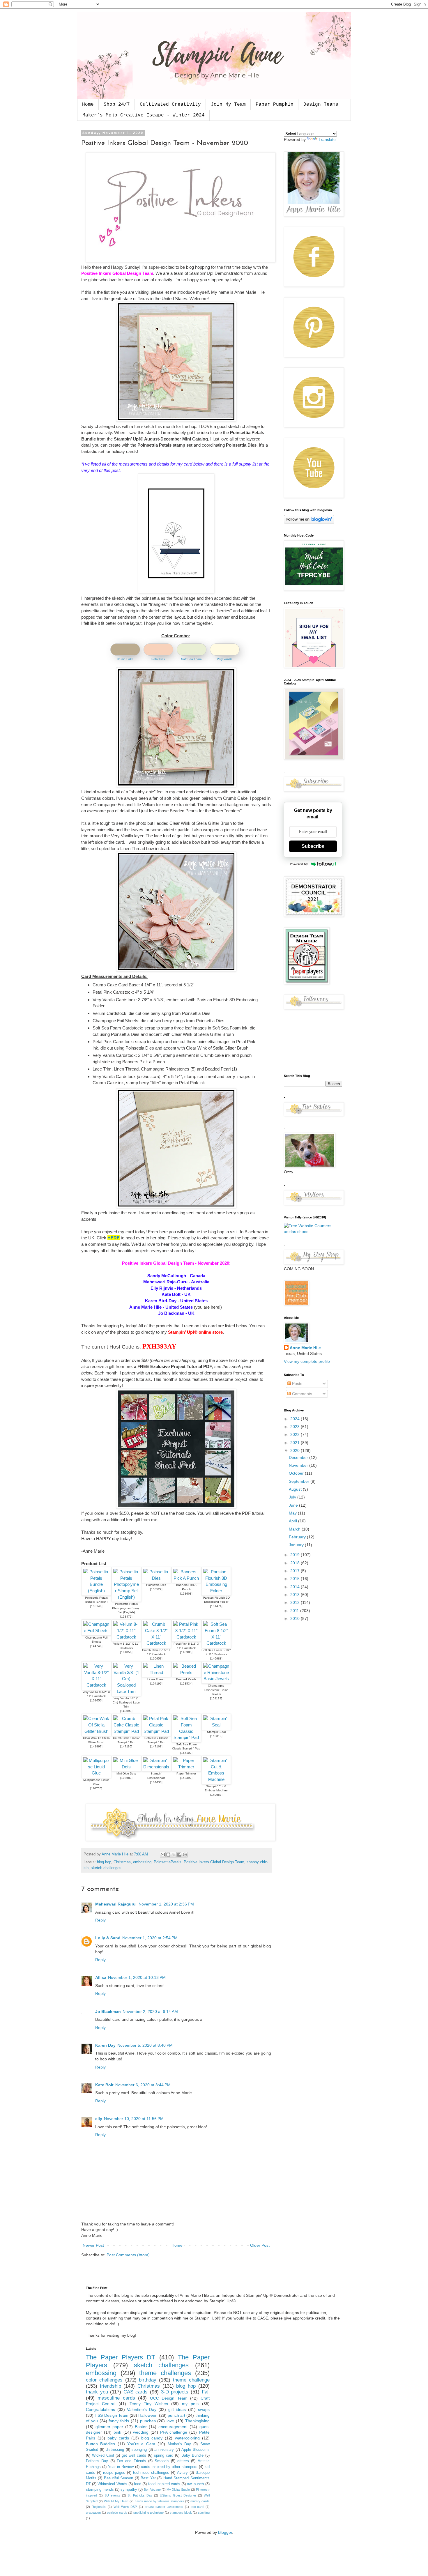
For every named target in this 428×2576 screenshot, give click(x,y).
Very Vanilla (225, 659)
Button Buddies (100, 2444)
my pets (190, 2404)
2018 (296, 1563)
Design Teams (321, 105)
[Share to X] (174, 1855)
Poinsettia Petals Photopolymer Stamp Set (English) (126, 1608)
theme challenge (191, 2380)
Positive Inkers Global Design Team (214, 1862)
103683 (126, 1778)
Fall (206, 2392)
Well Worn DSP (125, 2507)
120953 (156, 1658)
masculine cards (116, 2398)
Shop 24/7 (117, 105)
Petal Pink (158, 659)
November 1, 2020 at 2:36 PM (166, 1904)
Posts (297, 1383)
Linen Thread (156, 1679)
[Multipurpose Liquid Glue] (96, 1773)
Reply (100, 1920)
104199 (156, 1684)
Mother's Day (179, 2444)
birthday (148, 2380)
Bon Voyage (152, 2490)
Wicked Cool (103, 2455)
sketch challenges (106, 1868)
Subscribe (313, 846)
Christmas (122, 1862)
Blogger (225, 2532)
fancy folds (119, 2421)
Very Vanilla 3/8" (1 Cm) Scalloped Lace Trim (126, 1702)
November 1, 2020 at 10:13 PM (137, 1977)
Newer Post (93, 2245)
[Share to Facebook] (179, 1855)
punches (148, 2421)
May (293, 1513)
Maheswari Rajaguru (116, 1904)
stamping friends (100, 2490)
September (300, 1481)
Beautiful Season (119, 2478)
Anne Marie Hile (305, 1348)
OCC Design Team (169, 2398)
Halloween (148, 2415)
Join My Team (228, 105)
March (295, 1529)
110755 (96, 1788)
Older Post (260, 2245)
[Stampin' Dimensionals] (156, 1767)
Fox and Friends (131, 2461)
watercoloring (187, 2438)
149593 (126, 1711)
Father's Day (97, 2461)
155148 (96, 1606)
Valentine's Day (142, 2409)
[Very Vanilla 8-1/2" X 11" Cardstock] (96, 1685)
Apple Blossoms (196, 2450)
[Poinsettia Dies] (156, 1578)
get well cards (134, 2455)
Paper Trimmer (186, 1773)
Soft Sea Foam (191, 659)
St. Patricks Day (140, 2495)
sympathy (129, 2490)
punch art (176, 2415)
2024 (296, 1419)
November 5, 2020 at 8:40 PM (145, 2045)
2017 (296, 1571)
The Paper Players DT (121, 2357)
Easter (141, 2427)
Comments (301, 1394)
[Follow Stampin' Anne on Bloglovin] (309, 522)
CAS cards (136, 2392)
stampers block (181, 2513)
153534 (186, 1684)
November (299, 1465)
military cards (200, 2501)
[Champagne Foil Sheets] (96, 1631)
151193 (216, 1698)
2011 (295, 1611)
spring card (164, 2455)
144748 (96, 1646)
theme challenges (165, 2373)
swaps (204, 2409)
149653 (216, 1795)
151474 (216, 1606)
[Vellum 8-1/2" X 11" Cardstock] (126, 1637)
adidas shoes (296, 1232)
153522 (156, 1589)
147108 (156, 1746)
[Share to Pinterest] (185, 1855)
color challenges (104, 2380)
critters (183, 2461)
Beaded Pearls (186, 1679)
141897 (96, 1746)
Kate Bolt (104, 2085)
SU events (112, 2495)
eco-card (197, 2507)
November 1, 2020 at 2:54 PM (150, 1938)
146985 (186, 1652)
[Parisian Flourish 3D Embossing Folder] (216, 1591)
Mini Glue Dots (126, 1773)
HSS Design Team (112, 2415)
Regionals (99, 2507)
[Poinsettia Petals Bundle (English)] (96, 1591)
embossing (142, 1862)
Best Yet (148, 2478)
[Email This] (163, 1855)
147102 (186, 1753)
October (297, 1473)
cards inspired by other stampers (169, 2467)
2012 (296, 1602)
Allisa (101, 1977)
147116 (126, 1746)
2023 (296, 1427)
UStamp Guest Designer (178, 2495)
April (293, 1521)
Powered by (299, 864)
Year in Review (121, 2467)
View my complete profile (307, 1361)
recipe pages (114, 2473)
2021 (296, 1443)
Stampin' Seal (216, 1732)
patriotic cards (117, 2513)
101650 (96, 1700)
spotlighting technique (149, 2513)
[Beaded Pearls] (186, 1672)
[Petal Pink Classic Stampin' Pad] (156, 1731)
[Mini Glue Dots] (126, 1767)
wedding (141, 2432)
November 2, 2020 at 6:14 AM (150, 2011)
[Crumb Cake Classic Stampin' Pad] (126, 1731)
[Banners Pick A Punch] (186, 1578)
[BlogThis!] (168, 1855)
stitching (204, 2513)
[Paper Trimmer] (186, 1767)
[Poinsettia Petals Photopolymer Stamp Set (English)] (126, 1597)
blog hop (104, 1862)
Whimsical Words (112, 2484)
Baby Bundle (192, 2455)
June (294, 1505)
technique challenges (151, 2473)
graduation (93, 2513)
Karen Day (105, 2045)
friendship (110, 2386)
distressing (115, 2450)
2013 (296, 1595)
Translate (327, 139)
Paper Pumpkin (275, 105)
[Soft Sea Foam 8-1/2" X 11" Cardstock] (216, 1643)
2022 (296, 1434)
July (293, 1497)
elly (99, 2119)
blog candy (152, 2438)
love (170, 2421)
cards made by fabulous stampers (159, 2501)
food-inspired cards (164, 2484)
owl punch (195, 2484)
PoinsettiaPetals (168, 1862)
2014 (296, 1587)
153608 (186, 1594)
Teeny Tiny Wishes (149, 2404)
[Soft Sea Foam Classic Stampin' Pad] (186, 1737)
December (299, 1457)
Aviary (182, 2473)
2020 (296, 1450)
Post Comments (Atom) (128, 2255)
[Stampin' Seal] (216, 1725)
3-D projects (175, 2392)
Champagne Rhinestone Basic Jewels (216, 1690)
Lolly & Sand (108, 1938)
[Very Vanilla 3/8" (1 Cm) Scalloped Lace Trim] (126, 1691)
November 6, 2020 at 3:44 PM (143, 2085)
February (298, 1537)
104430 (156, 1782)
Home (88, 105)
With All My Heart (116, 2501)
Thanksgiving (197, 2421)
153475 (126, 1617)
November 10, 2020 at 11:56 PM (134, 2119)
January (297, 1545)
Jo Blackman (108, 2011)
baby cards (118, 2438)
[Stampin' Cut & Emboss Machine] (216, 1779)
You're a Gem (141, 2444)
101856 (126, 1652)
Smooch (162, 2461)
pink (117, 2432)
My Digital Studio (178, 2490)
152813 (216, 1736)
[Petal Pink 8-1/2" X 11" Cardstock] (186, 1637)
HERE (114, 1238)
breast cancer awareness (164, 2507)
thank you (97, 2392)
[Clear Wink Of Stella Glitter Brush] (96, 1731)
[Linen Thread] (156, 1672)
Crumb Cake (125, 659)
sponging (139, 2450)
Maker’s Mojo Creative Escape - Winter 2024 (144, 115)
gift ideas (177, 2409)
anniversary (164, 2450)
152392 (186, 1778)
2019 (296, 1555)
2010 (296, 1618)
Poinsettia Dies (156, 1585)
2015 (296, 1579)
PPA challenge (174, 2432)
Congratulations (100, 2409)
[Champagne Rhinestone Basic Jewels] (216, 1679)
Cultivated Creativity (170, 105)
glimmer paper (109, 2427)
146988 (216, 1658)
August (296, 1489)
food (138, 2484)
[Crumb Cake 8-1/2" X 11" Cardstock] (156, 1643)
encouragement (173, 2427)
